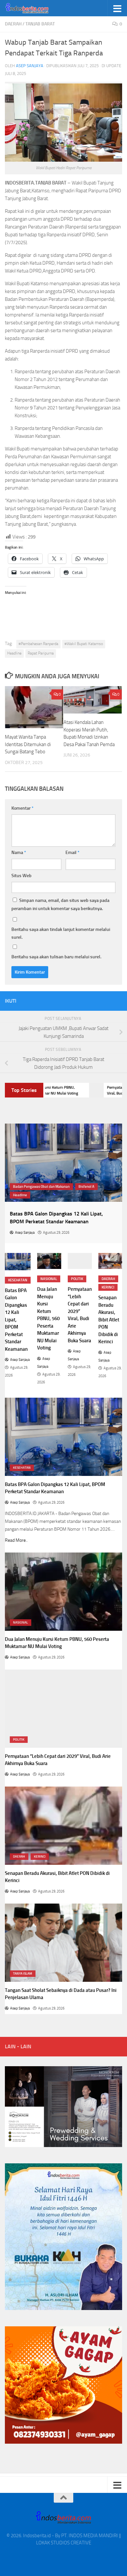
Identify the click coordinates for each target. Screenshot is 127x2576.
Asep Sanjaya (30, 66)
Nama (19, 853)
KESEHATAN (18, 1280)
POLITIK (77, 1279)
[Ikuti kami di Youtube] (108, 1001)
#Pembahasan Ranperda (38, 644)
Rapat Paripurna (41, 653)
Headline (14, 653)
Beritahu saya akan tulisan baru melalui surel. (56, 957)
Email (72, 853)
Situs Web (21, 876)
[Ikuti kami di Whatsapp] (77, 1001)
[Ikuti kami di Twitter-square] (118, 1001)
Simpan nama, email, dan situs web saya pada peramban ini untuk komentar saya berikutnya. (60, 905)
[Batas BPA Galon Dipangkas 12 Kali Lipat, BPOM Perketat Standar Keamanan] (18, 1262)
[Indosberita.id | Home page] (35, 8)
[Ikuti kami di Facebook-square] (87, 1001)
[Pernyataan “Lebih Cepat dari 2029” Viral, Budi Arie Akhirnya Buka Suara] (80, 1261)
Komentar (22, 808)
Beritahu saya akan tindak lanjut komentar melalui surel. (61, 933)
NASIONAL (49, 1279)
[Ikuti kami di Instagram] (97, 1001)
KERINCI (108, 1287)
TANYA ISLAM (23, 1974)
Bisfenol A (86, 1187)
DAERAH (13, 24)
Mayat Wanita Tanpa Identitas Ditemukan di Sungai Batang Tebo (28, 744)
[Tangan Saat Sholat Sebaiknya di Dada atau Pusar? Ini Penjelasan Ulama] (63, 1943)
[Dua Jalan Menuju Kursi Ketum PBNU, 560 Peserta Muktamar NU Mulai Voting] (49, 1261)
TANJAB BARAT (40, 24)
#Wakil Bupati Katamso (84, 644)
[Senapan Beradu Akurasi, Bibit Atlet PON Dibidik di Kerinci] (110, 1261)
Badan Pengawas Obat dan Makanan (41, 1187)
